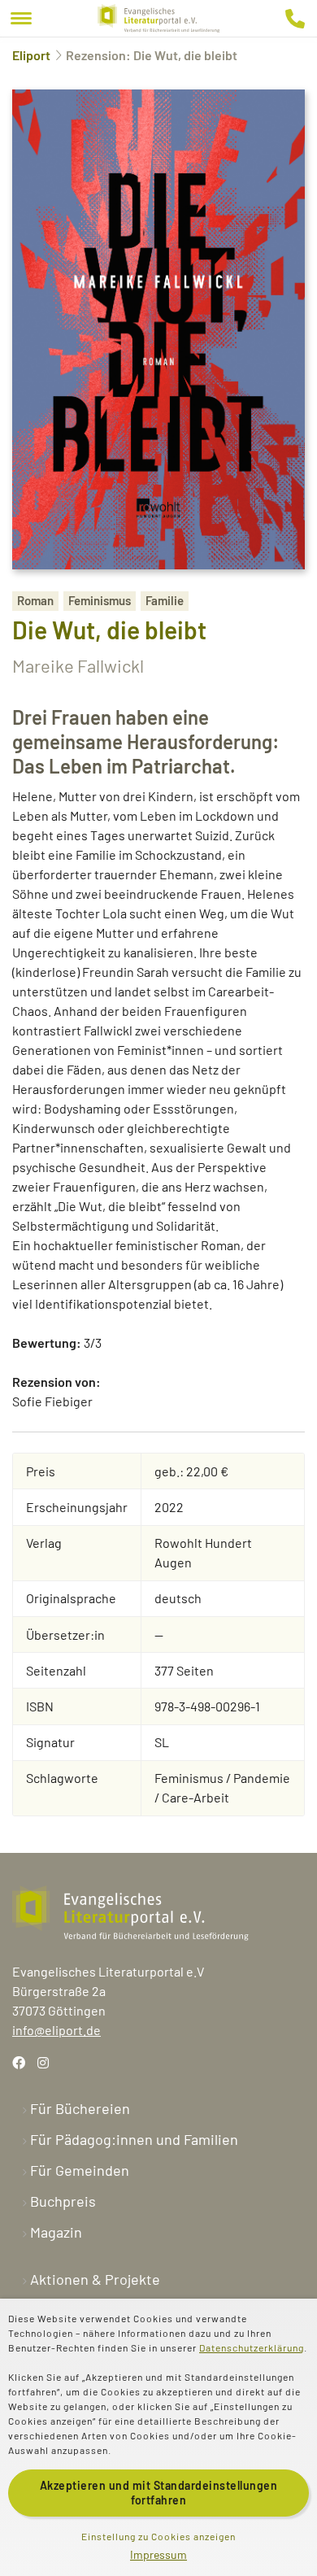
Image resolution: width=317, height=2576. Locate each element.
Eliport (31, 55)
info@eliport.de (56, 2030)
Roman (35, 600)
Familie (165, 600)
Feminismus (100, 600)
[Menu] (21, 18)
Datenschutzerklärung (252, 2347)
